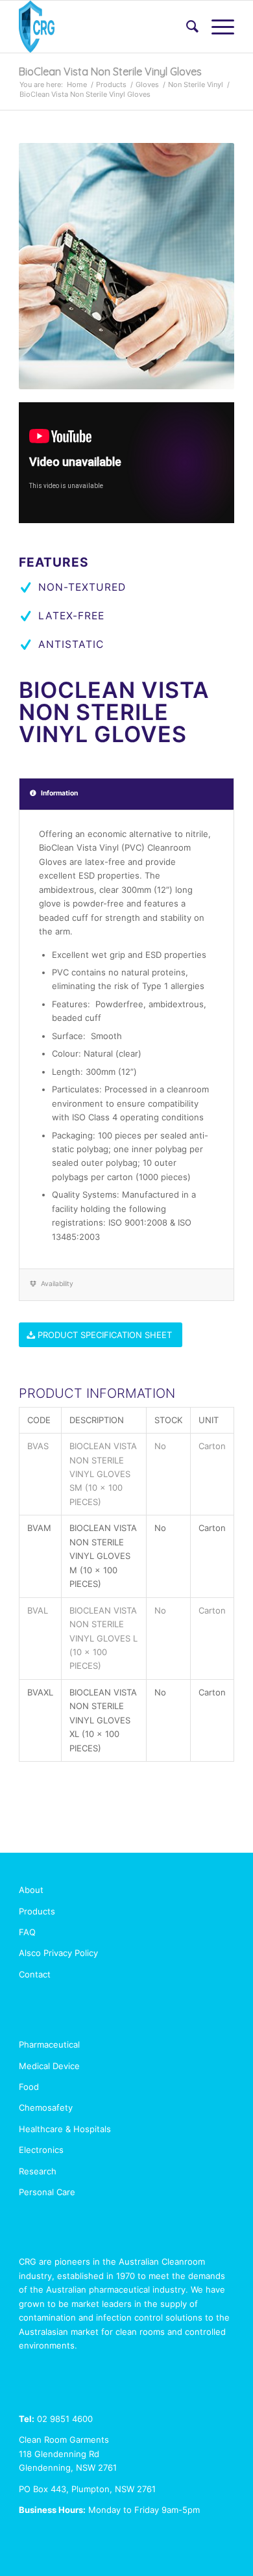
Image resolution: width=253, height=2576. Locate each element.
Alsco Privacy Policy (58, 1953)
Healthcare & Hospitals (65, 2129)
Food (29, 2087)
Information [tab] (59, 793)
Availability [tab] (57, 1284)
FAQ (27, 1932)
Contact (35, 1974)
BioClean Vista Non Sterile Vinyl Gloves (110, 71)
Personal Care (47, 2192)
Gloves (147, 84)
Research (38, 2171)
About (31, 1890)
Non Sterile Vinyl (196, 84)
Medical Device (49, 2066)
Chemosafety (46, 2107)
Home (77, 84)
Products (111, 84)
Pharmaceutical (49, 2044)
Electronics (41, 2150)
